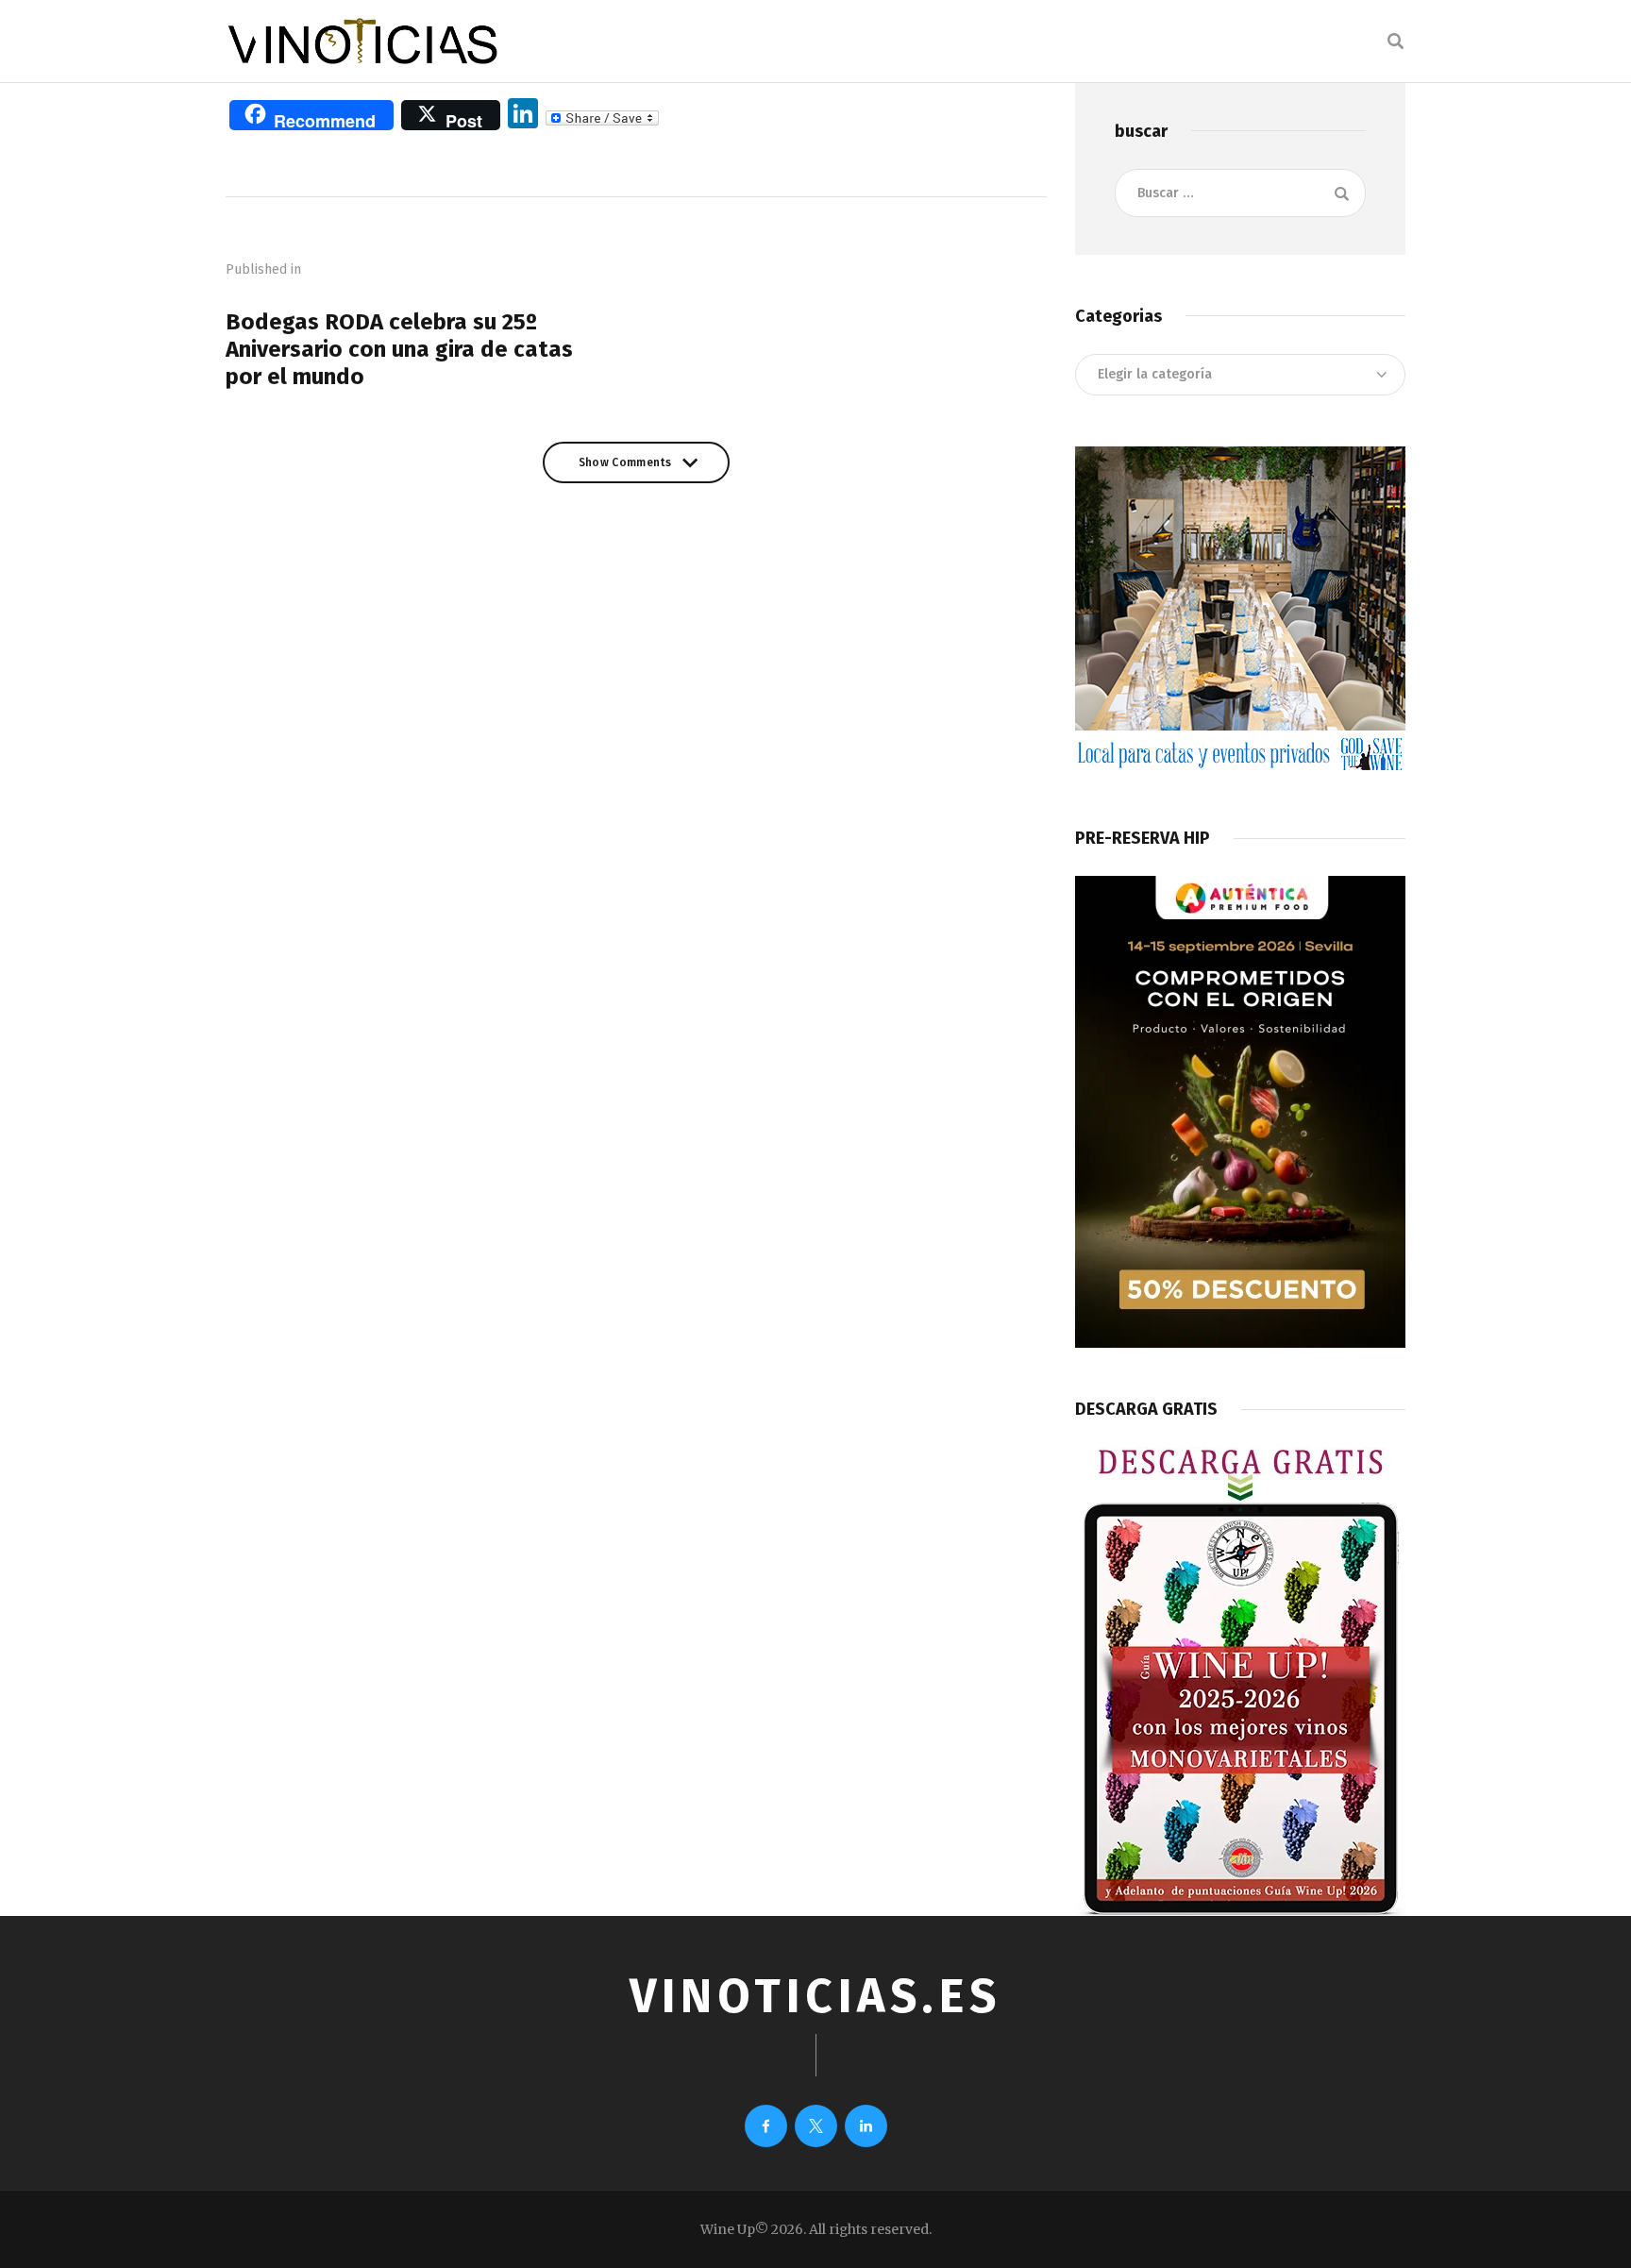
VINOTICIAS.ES (815, 1996)
